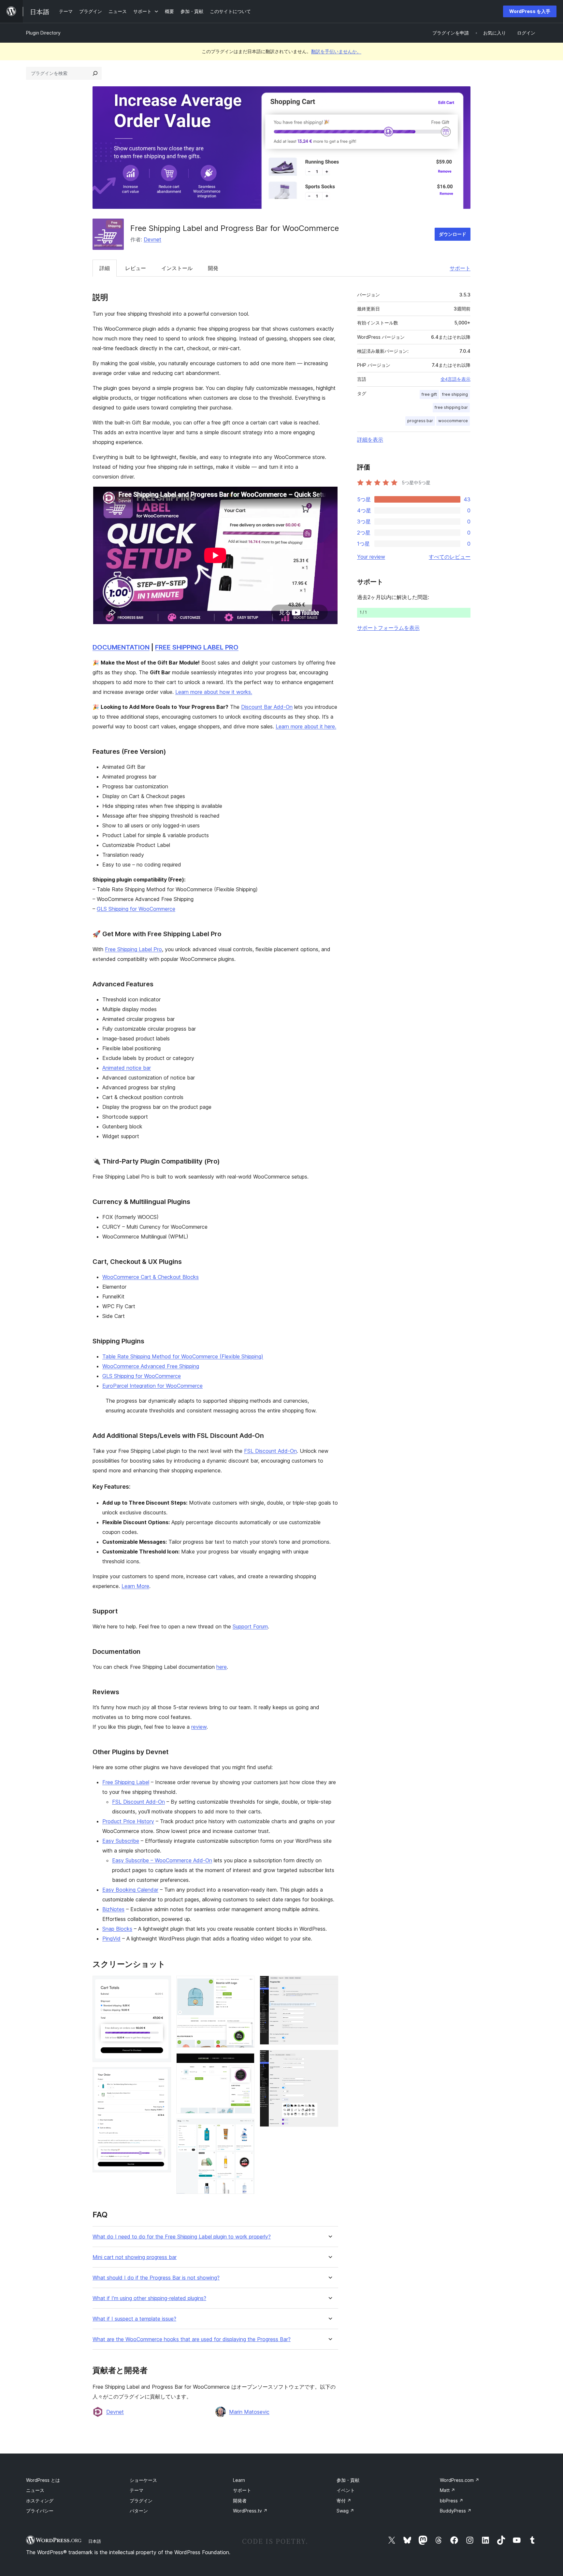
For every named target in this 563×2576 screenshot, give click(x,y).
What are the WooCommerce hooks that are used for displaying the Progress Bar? (192, 2339)
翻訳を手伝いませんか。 (336, 51)
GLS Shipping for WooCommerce (136, 909)
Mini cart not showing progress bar (135, 2257)
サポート (460, 268)
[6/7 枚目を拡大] (329, 1984)
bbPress (452, 2501)
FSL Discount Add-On (270, 1451)
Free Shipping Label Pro (133, 949)
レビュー (136, 268)
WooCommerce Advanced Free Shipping (151, 1366)
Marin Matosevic (249, 2412)
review (199, 1727)
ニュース (35, 2490)
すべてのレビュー (450, 557)
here (222, 1667)
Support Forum (250, 1626)
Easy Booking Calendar (130, 1890)
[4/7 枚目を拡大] (246, 2062)
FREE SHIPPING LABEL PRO (197, 647)
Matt (448, 2490)
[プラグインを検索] (95, 73)
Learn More (135, 1586)
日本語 (95, 2541)
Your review (371, 557)
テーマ (137, 2490)
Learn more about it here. (306, 726)
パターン (139, 2511)
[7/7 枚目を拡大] (329, 2059)
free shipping (455, 394)
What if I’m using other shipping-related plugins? (149, 2298)
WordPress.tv (250, 2511)
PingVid (111, 1939)
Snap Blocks (117, 1929)
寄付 (344, 2501)
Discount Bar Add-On (267, 707)
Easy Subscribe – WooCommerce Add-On (162, 1860)
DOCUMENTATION (121, 647)
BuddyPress (456, 2511)
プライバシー (40, 2511)
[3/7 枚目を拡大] (246, 1984)
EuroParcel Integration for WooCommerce (152, 1386)
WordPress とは (43, 2480)
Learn (239, 2480)
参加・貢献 (348, 2480)
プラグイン (141, 2501)
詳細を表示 (370, 439)
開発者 (240, 2501)
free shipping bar (451, 407)
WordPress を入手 (530, 11)
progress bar (420, 421)
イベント (346, 2490)
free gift (429, 394)
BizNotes (113, 1909)
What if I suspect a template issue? (134, 2319)
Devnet (152, 239)
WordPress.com (460, 2480)
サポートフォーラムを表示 (388, 628)
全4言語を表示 (455, 379)
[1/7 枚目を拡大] (162, 1984)
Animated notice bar (127, 1068)
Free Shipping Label (126, 1782)
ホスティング (40, 2501)
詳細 (105, 268)
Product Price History (128, 1821)
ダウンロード (453, 234)
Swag (345, 2511)
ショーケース (143, 2480)
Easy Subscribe (121, 1841)
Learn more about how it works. (214, 692)
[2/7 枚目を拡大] (162, 2076)
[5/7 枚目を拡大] (246, 2127)
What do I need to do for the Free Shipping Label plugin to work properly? (182, 2237)
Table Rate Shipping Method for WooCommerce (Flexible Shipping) (183, 1356)
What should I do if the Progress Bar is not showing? (156, 2278)
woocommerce (453, 421)
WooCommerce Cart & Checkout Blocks (151, 1277)
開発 (213, 268)
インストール (177, 268)
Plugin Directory (43, 33)
